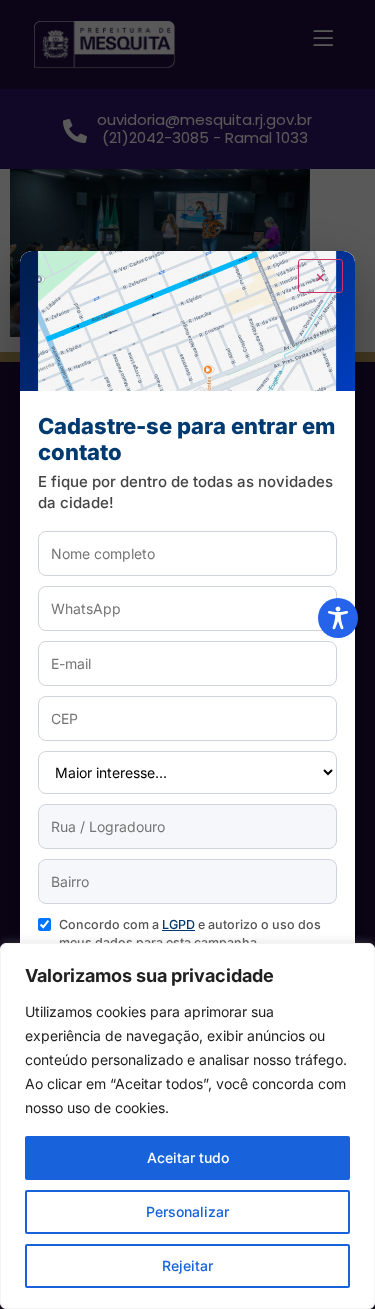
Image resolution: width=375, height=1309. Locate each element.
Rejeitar (187, 1265)
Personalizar (187, 1211)
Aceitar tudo (188, 1157)
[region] (187, 1126)
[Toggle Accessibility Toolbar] (338, 618)
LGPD (178, 924)
